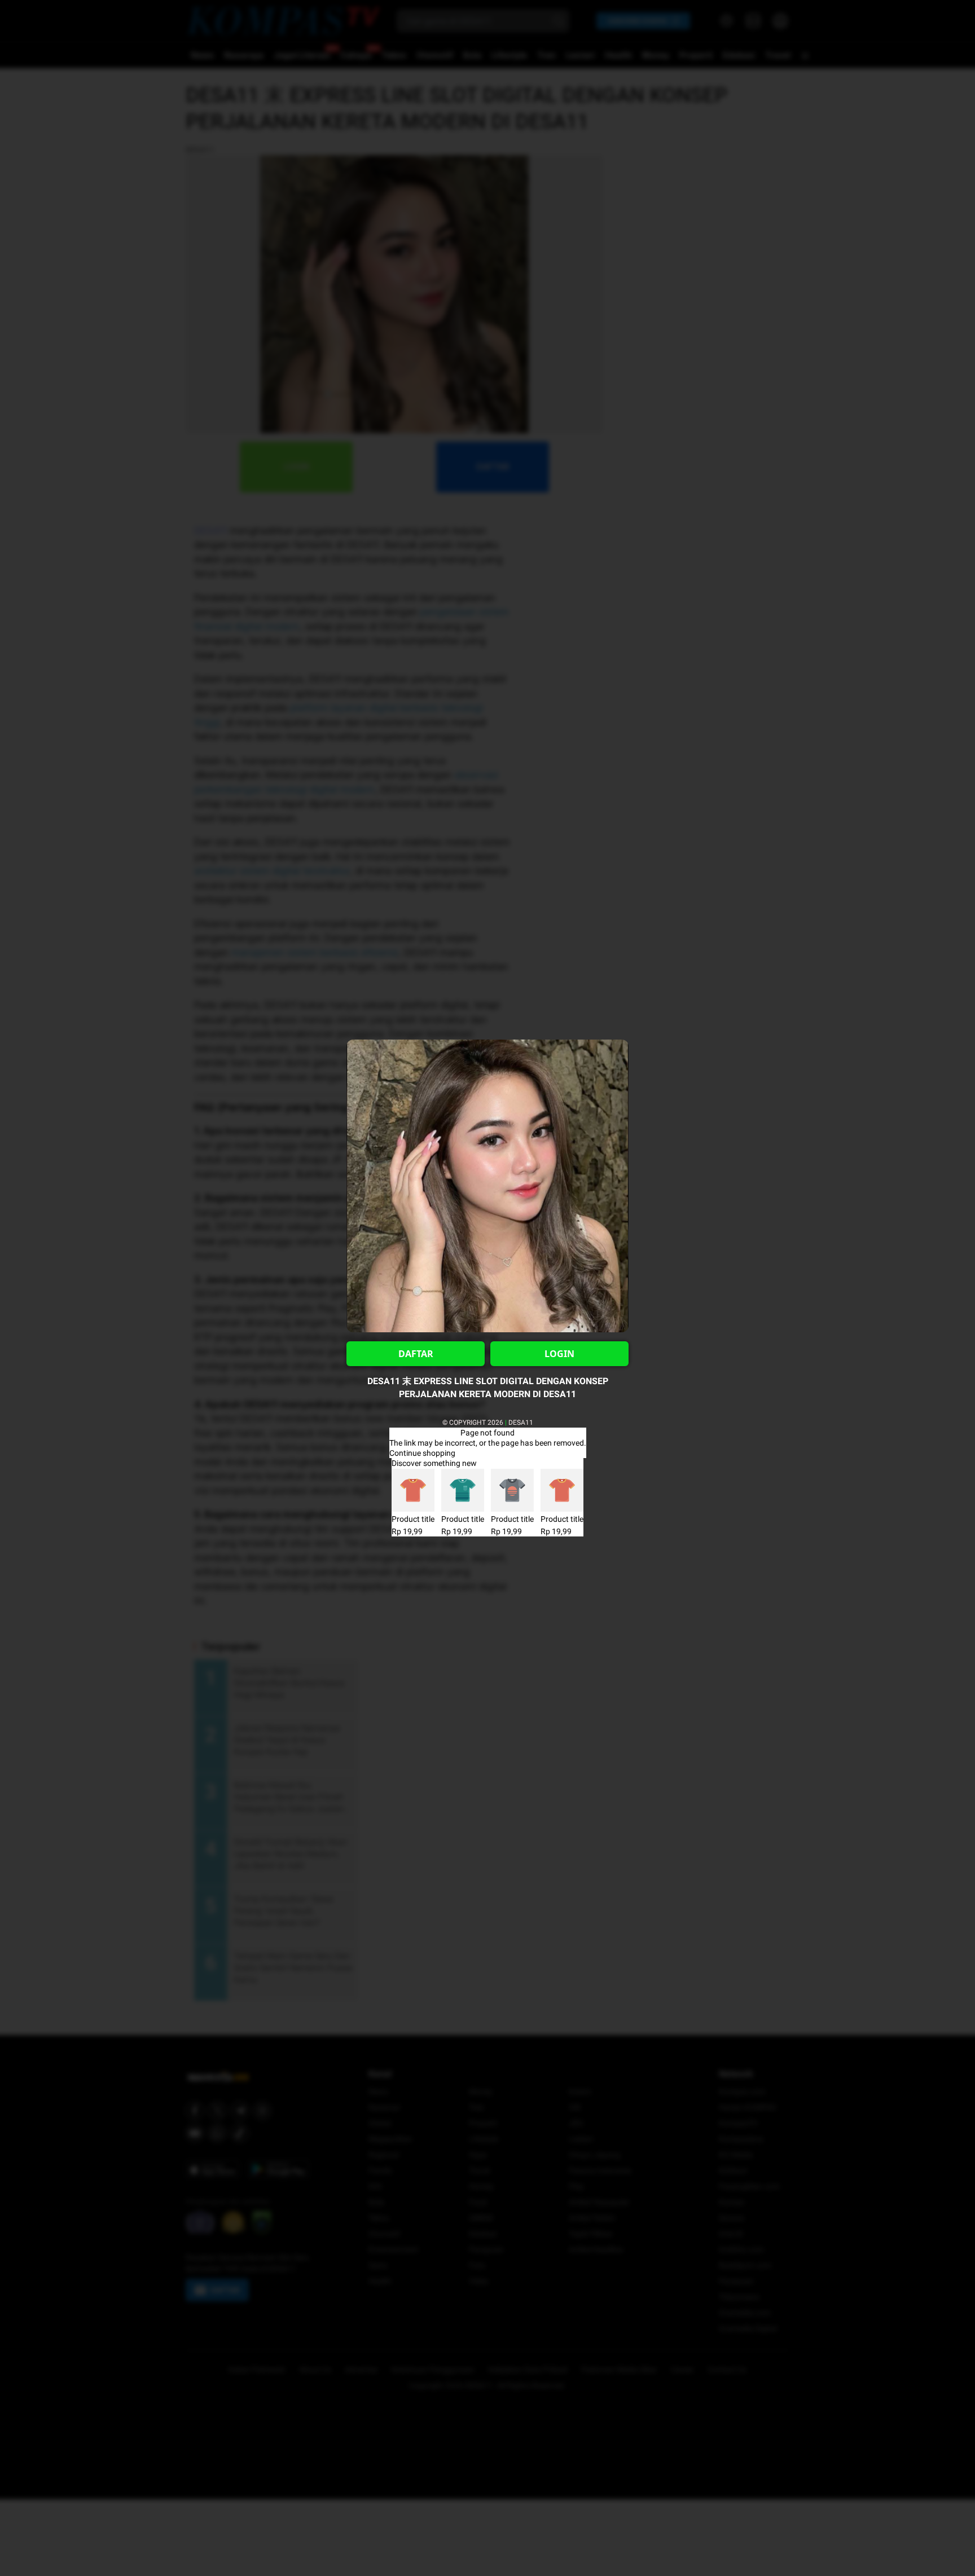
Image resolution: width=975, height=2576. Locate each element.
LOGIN (559, 1354)
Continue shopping (422, 1453)
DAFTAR (416, 1354)
